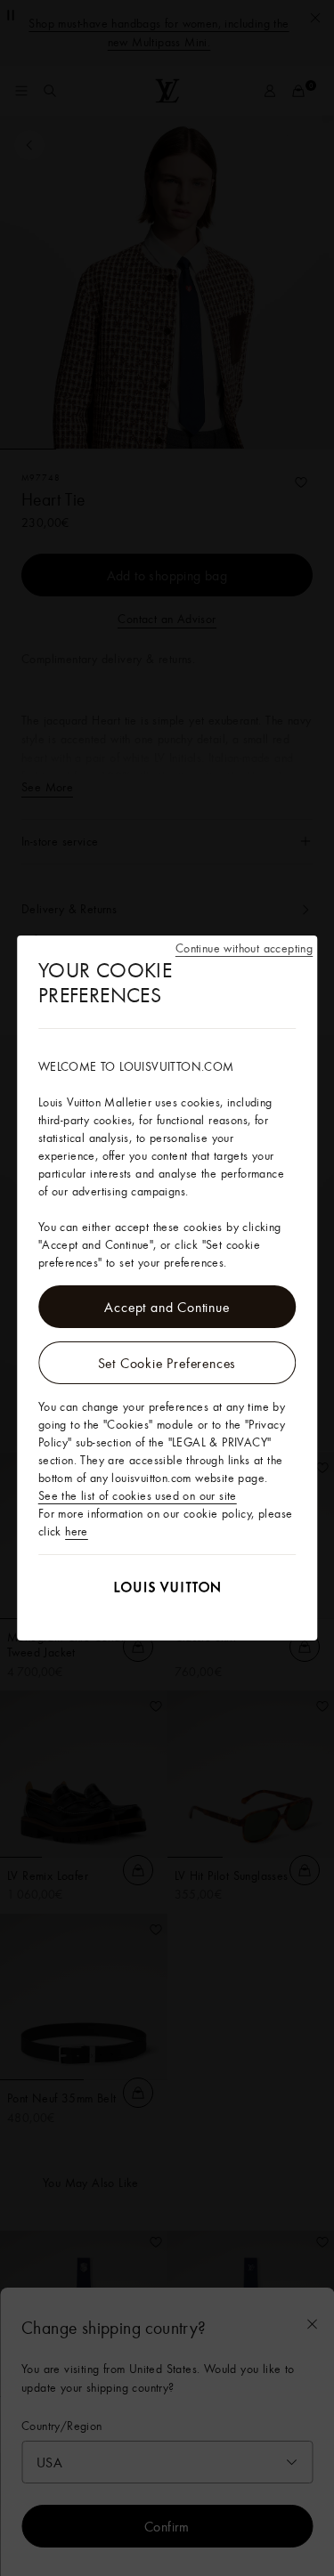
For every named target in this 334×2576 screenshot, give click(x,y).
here (77, 1531)
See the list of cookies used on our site (138, 1495)
